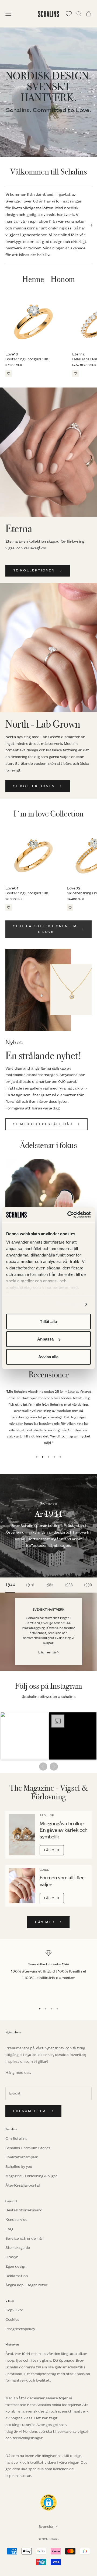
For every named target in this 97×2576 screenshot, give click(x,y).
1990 (88, 1585)
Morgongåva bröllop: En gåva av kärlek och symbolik (63, 1831)
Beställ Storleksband (24, 2210)
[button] (24, 1736)
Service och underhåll (25, 2238)
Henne (33, 280)
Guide (44, 1870)
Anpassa (46, 1339)
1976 (30, 1585)
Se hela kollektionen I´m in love (45, 929)
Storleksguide (18, 2248)
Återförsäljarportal (22, 2185)
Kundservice (16, 2220)
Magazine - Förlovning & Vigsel (32, 2176)
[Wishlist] (69, 14)
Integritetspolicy (20, 2329)
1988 (68, 1585)
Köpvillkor (14, 2310)
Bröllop (47, 1816)
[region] (48, 1975)
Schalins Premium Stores (28, 2148)
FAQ (9, 2229)
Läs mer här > (48, 1652)
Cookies (12, 2320)
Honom (63, 280)
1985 (49, 1585)
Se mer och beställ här (43, 1124)
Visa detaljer (69, 1304)
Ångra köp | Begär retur (27, 2285)
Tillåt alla (48, 1321)
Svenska (46, 2527)
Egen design (16, 2266)
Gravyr (12, 2257)
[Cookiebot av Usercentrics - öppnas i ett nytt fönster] (68, 1215)
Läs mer (52, 1850)
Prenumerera (30, 2111)
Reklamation (17, 2276)
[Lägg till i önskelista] (9, 374)
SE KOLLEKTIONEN (34, 570)
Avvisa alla (48, 1357)
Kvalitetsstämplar (22, 2157)
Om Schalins (16, 2139)
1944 (10, 1585)
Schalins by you (19, 2167)
